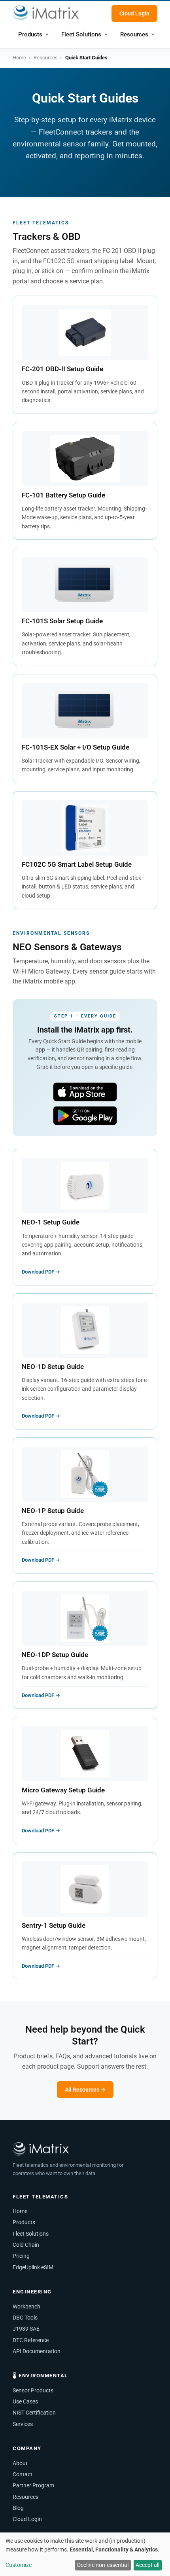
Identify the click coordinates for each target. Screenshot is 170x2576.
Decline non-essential (103, 2565)
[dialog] (85, 2554)
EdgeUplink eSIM (33, 2267)
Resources (134, 34)
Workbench (26, 2306)
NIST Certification (34, 2413)
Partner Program (33, 2485)
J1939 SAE (26, 2329)
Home (19, 58)
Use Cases (25, 2401)
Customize (19, 2565)
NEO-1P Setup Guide (53, 1511)
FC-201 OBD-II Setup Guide (62, 369)
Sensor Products (33, 2390)
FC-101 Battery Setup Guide (63, 495)
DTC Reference (31, 2340)
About (20, 2463)
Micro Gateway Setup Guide (63, 1790)
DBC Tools (25, 2318)
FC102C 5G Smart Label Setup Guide (77, 864)
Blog (18, 2508)
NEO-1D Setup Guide (53, 1367)
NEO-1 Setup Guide (51, 1222)
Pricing (21, 2256)
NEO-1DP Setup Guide (55, 1655)
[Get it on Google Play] (85, 1116)
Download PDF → (41, 1272)
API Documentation (37, 2351)
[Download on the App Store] (85, 1092)
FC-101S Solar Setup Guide (62, 621)
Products (30, 34)
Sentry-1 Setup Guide (54, 1925)
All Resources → (85, 2090)
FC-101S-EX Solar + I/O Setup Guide (76, 747)
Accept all (147, 2565)
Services (23, 2424)
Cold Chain (26, 2245)
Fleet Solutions (81, 34)
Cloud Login (134, 13)
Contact (23, 2474)
